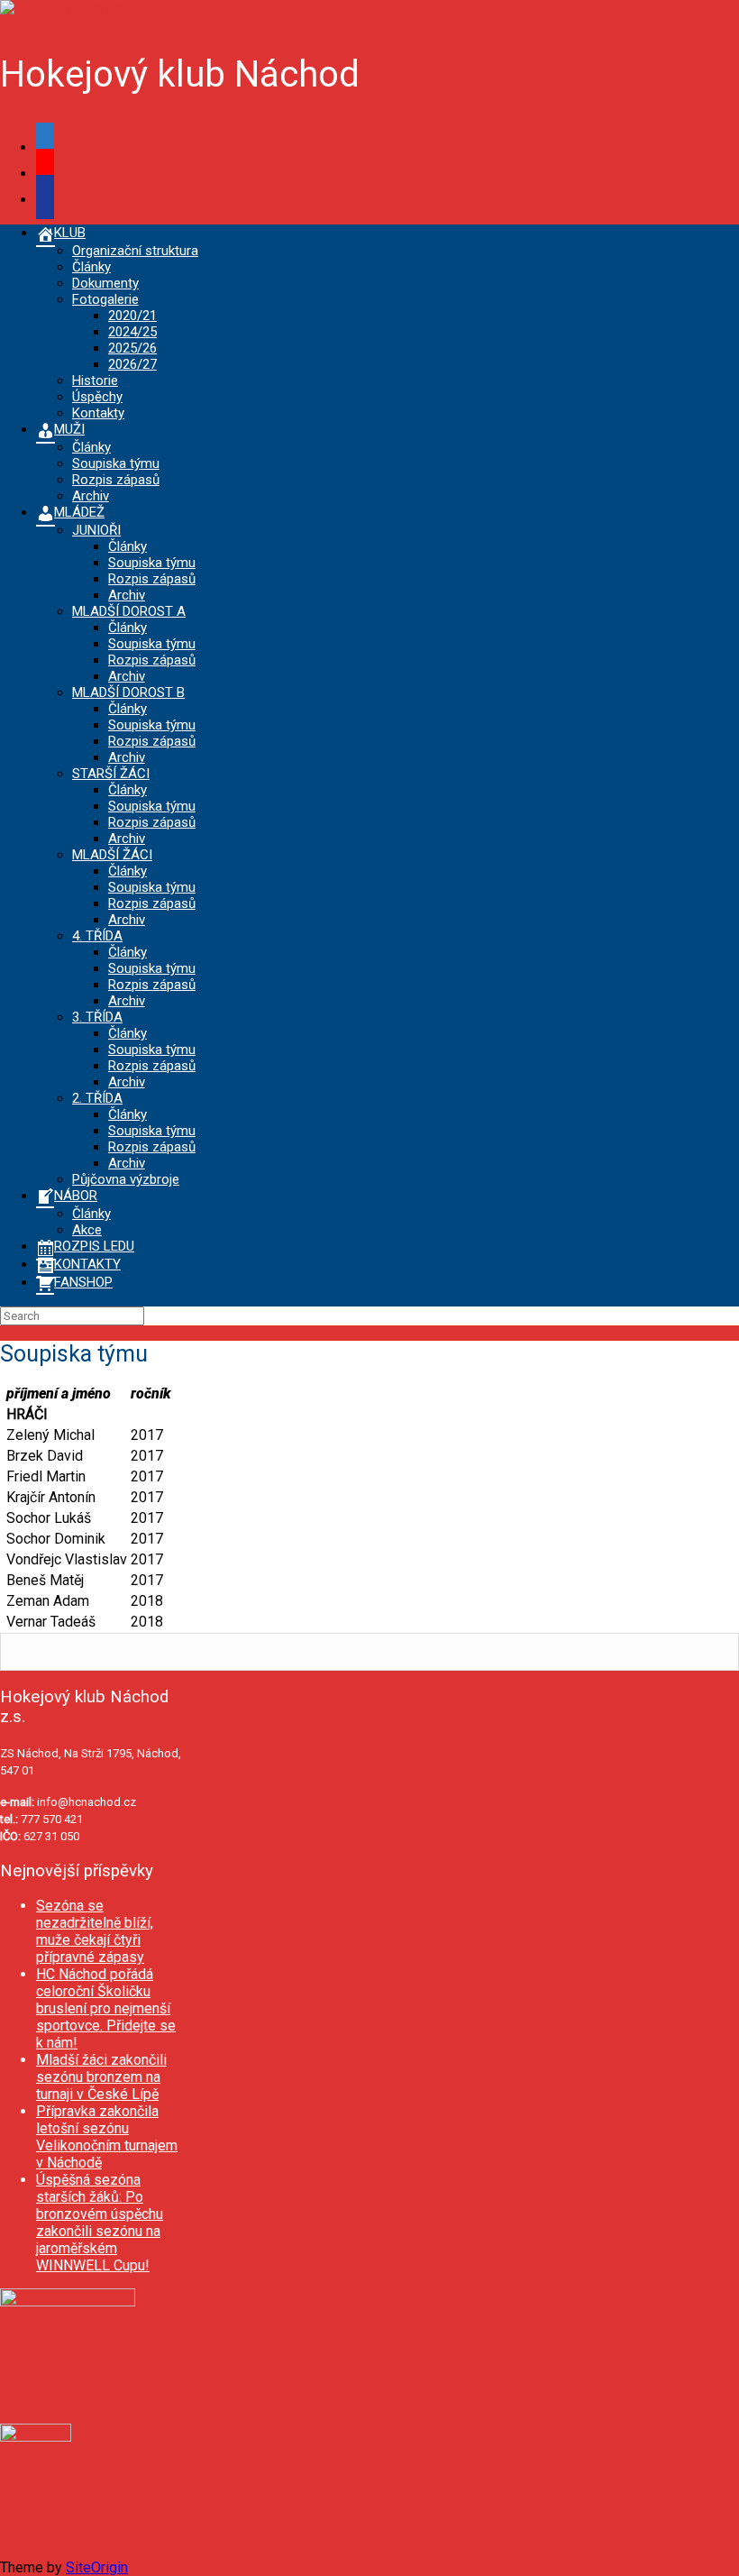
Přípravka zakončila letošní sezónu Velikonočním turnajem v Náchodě (107, 2137)
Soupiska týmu (116, 463)
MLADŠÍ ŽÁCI (112, 855)
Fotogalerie (105, 299)
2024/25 (132, 332)
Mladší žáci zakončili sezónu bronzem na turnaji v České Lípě (101, 2077)
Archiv (91, 496)
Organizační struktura (135, 251)
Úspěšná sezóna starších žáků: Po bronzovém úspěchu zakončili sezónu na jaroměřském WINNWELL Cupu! (100, 2223)
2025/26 (132, 348)
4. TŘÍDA (97, 936)
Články (91, 267)
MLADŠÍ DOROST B (128, 692)
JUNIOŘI (96, 530)
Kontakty (98, 413)
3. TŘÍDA (97, 1017)
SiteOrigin (97, 2567)
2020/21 (132, 316)
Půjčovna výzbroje (126, 1179)
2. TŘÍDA (97, 1098)
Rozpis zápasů (116, 480)
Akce (87, 1230)
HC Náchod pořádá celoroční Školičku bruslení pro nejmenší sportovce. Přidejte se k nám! (106, 2008)
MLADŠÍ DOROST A (129, 611)
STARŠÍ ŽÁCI (111, 774)
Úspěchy (97, 397)
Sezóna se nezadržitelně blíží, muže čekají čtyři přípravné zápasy (95, 1931)
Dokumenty (105, 283)
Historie (95, 380)
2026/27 (132, 364)
